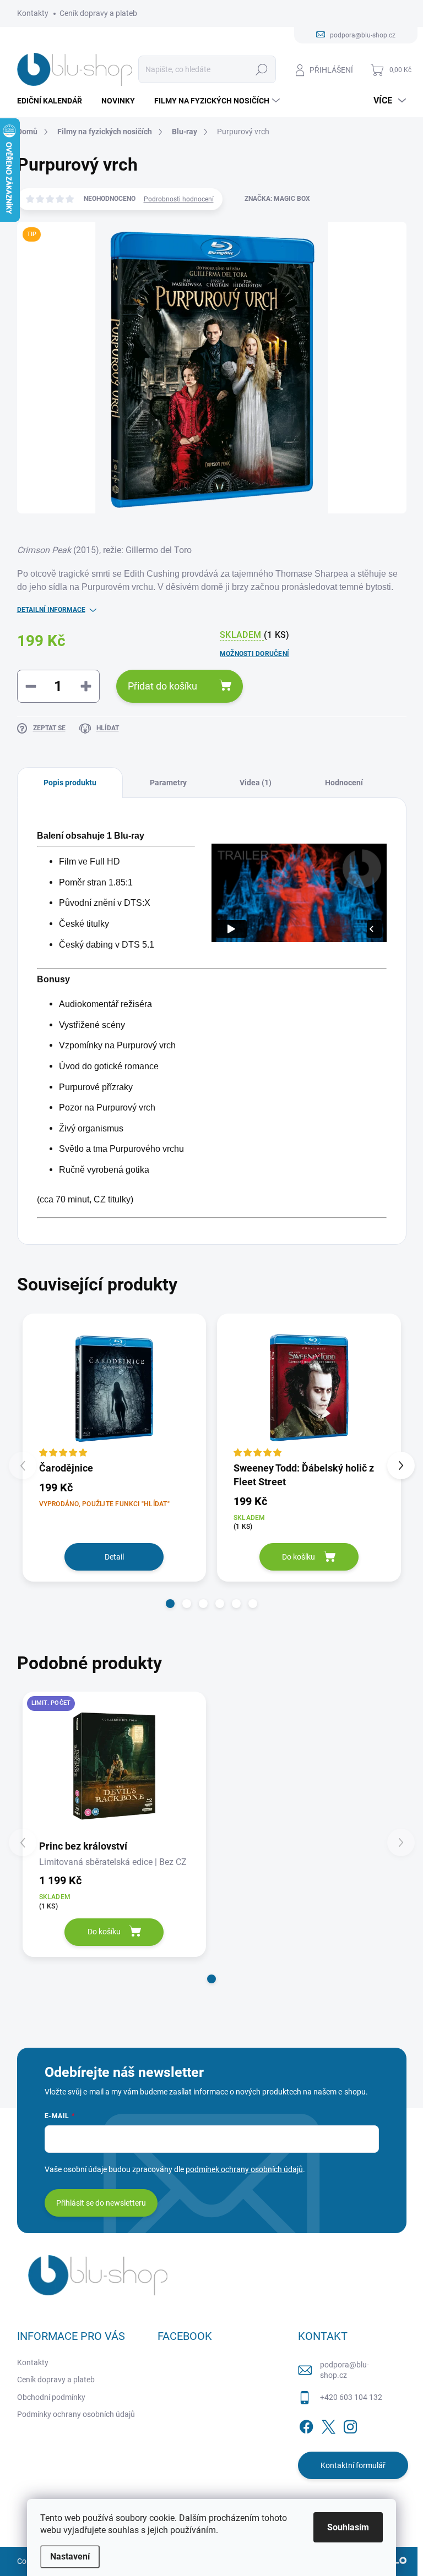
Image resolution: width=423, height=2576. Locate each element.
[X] (328, 2425)
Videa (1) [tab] (256, 783)
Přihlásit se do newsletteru (101, 2203)
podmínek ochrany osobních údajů (244, 2169)
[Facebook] (306, 2425)
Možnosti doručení (254, 654)
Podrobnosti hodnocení (179, 199)
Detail (114, 1557)
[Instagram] (350, 2425)
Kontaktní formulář (353, 2465)
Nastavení (70, 2556)
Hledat (261, 69)
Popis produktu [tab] (70, 783)
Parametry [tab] (168, 783)
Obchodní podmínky (51, 2397)
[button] (170, 1604)
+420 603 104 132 (351, 2397)
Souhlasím (348, 2527)
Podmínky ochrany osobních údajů (76, 2414)
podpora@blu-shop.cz (345, 2370)
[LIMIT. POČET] (115, 1765)
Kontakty (33, 13)
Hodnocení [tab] (344, 783)
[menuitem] (54, 101)
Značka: (277, 199)
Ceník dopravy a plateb (98, 13)
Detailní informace (51, 610)
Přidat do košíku (162, 686)
